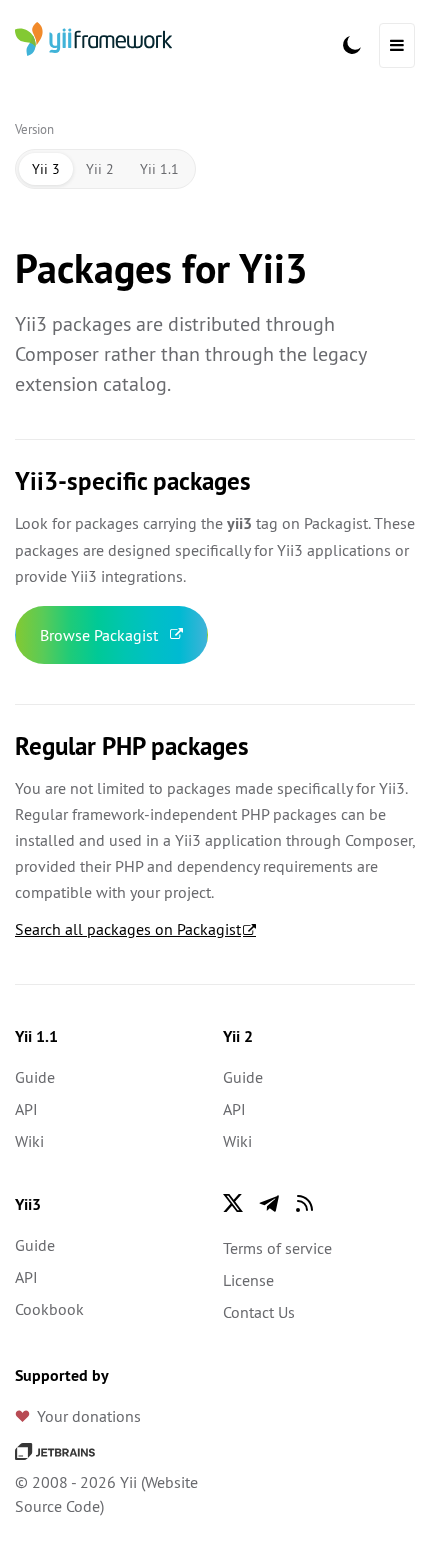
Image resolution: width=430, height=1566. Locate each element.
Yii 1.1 (159, 169)
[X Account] (233, 1203)
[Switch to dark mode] (352, 45)
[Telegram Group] (269, 1203)
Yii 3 (46, 169)
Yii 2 (100, 169)
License (248, 1280)
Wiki (29, 1141)
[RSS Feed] (305, 1203)
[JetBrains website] (55, 1450)
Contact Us (259, 1312)
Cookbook (49, 1309)
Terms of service (277, 1248)
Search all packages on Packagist (128, 929)
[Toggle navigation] (397, 45)
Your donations (89, 1416)
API (26, 1109)
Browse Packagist (99, 635)
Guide (35, 1077)
